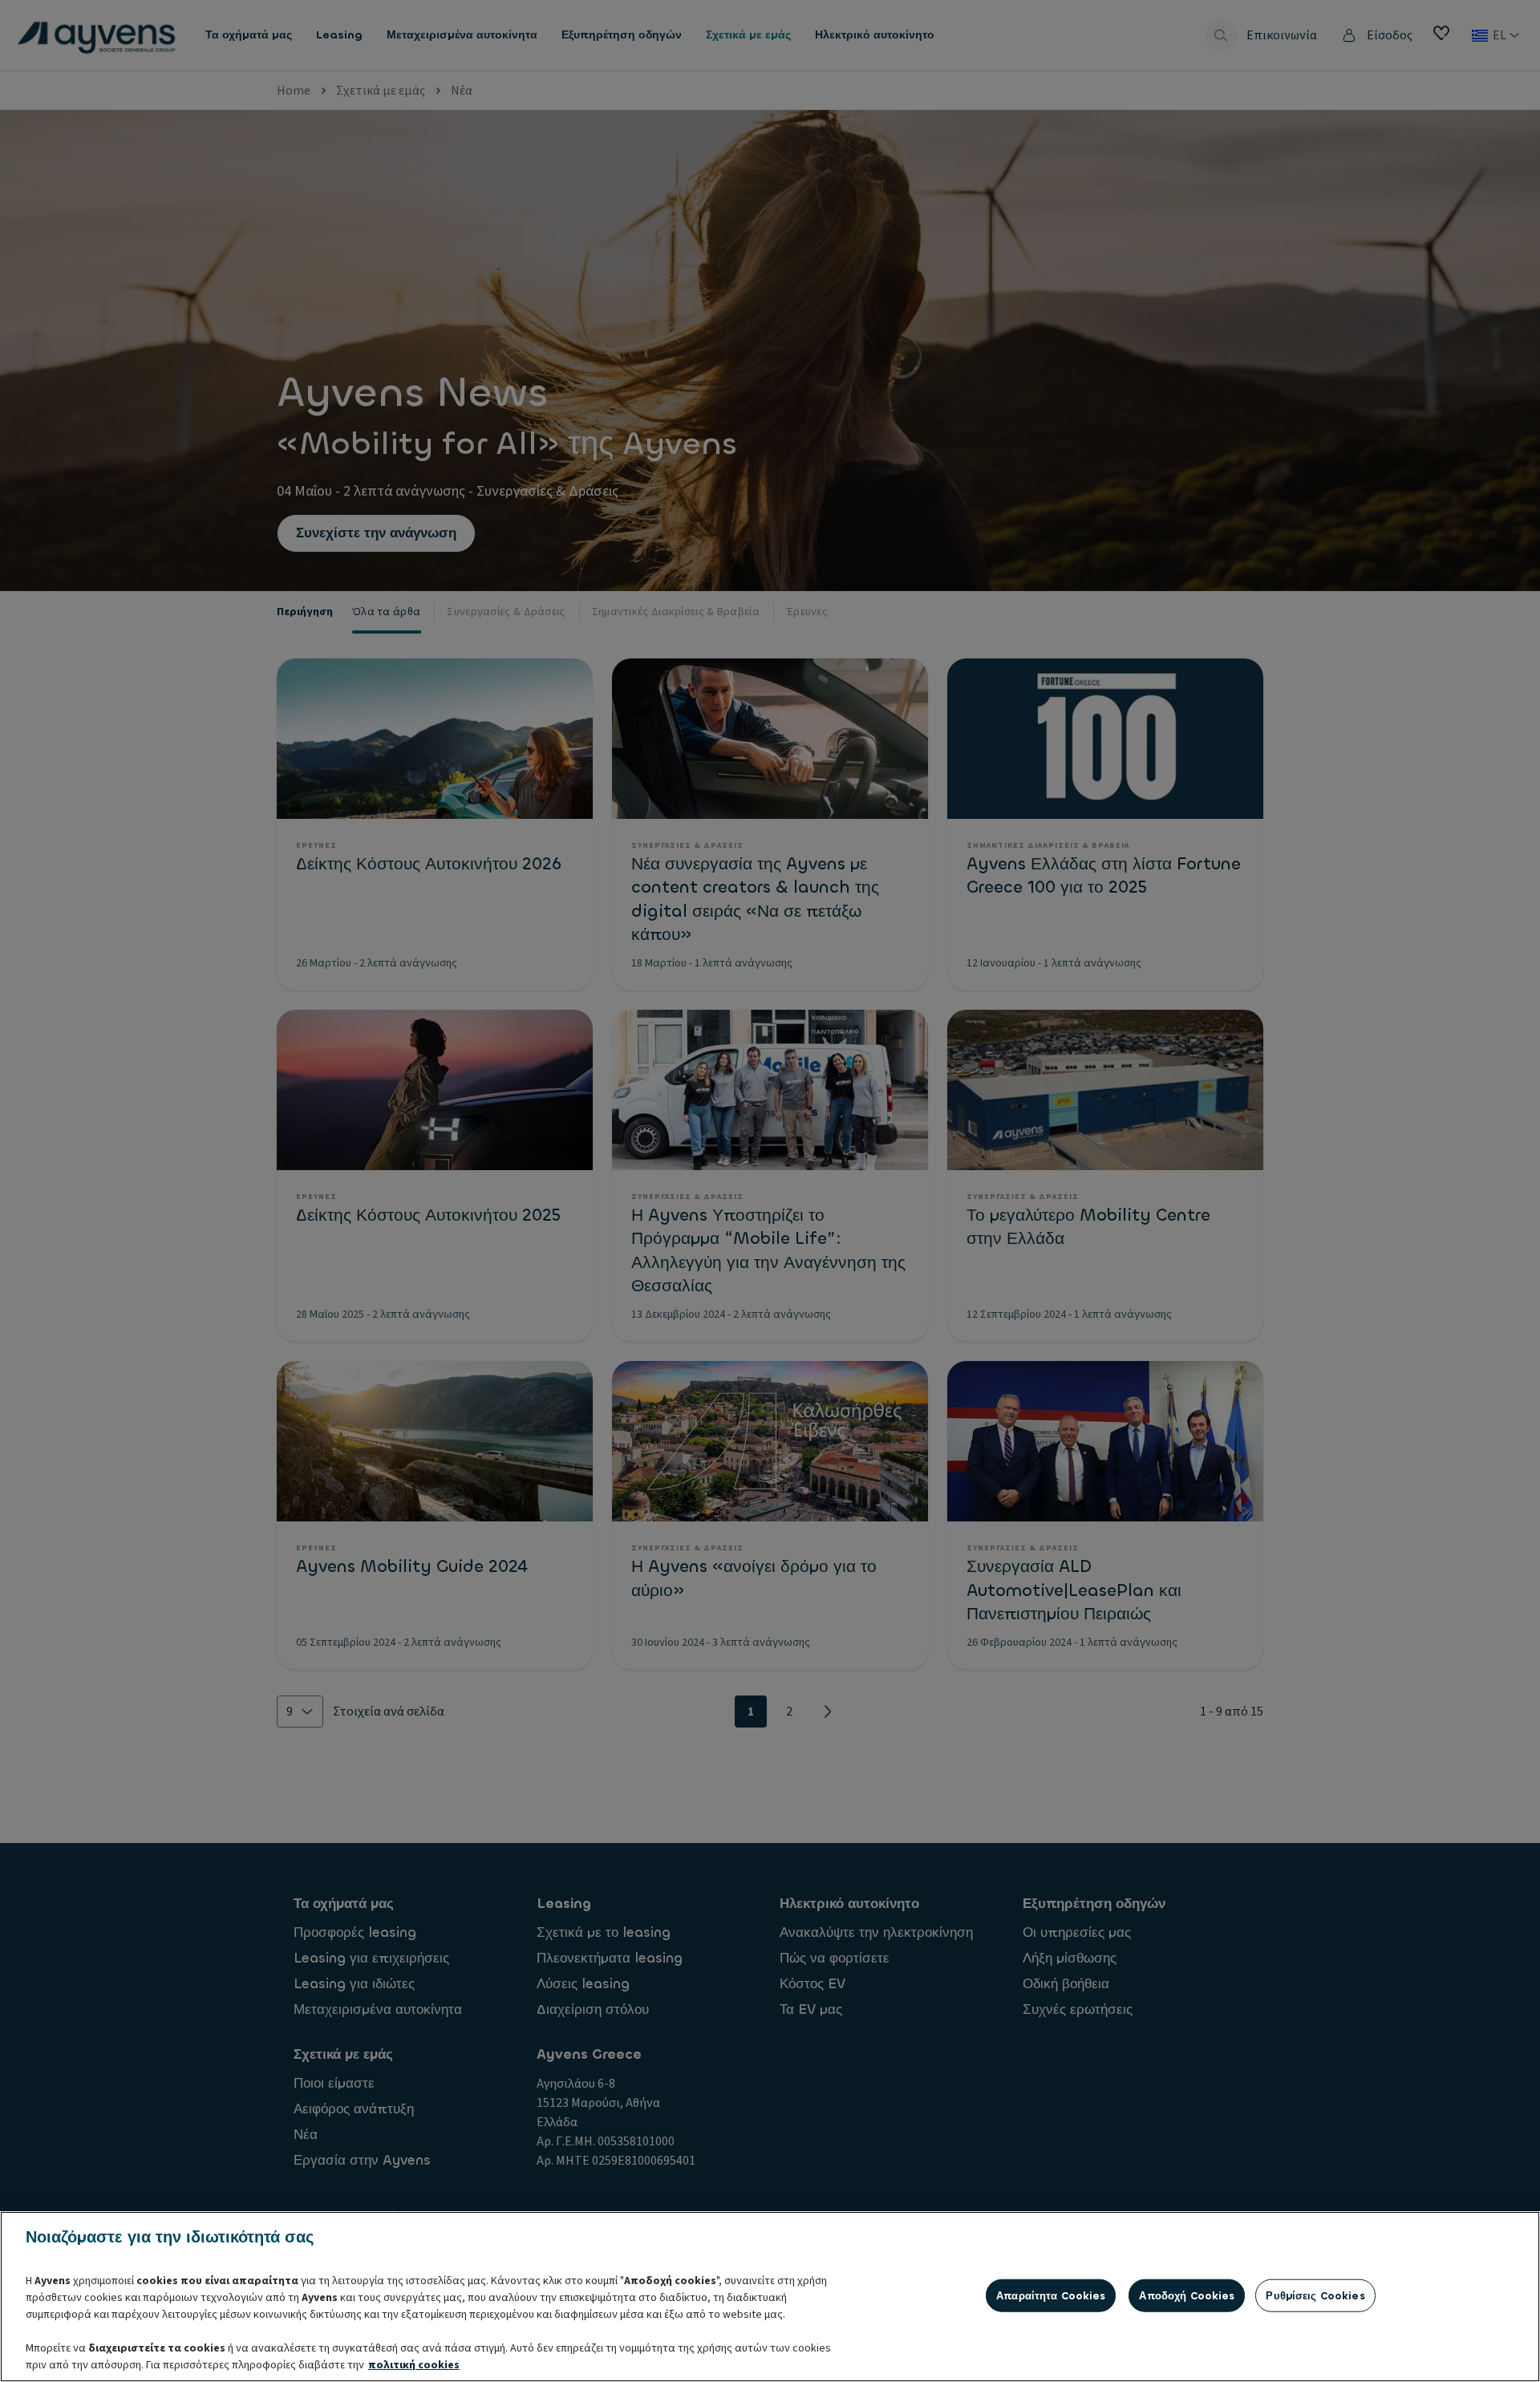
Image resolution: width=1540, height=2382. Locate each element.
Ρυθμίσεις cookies (1315, 2295)
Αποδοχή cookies (1187, 2295)
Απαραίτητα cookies (1051, 2295)
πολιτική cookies (414, 2365)
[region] (770, 2297)
